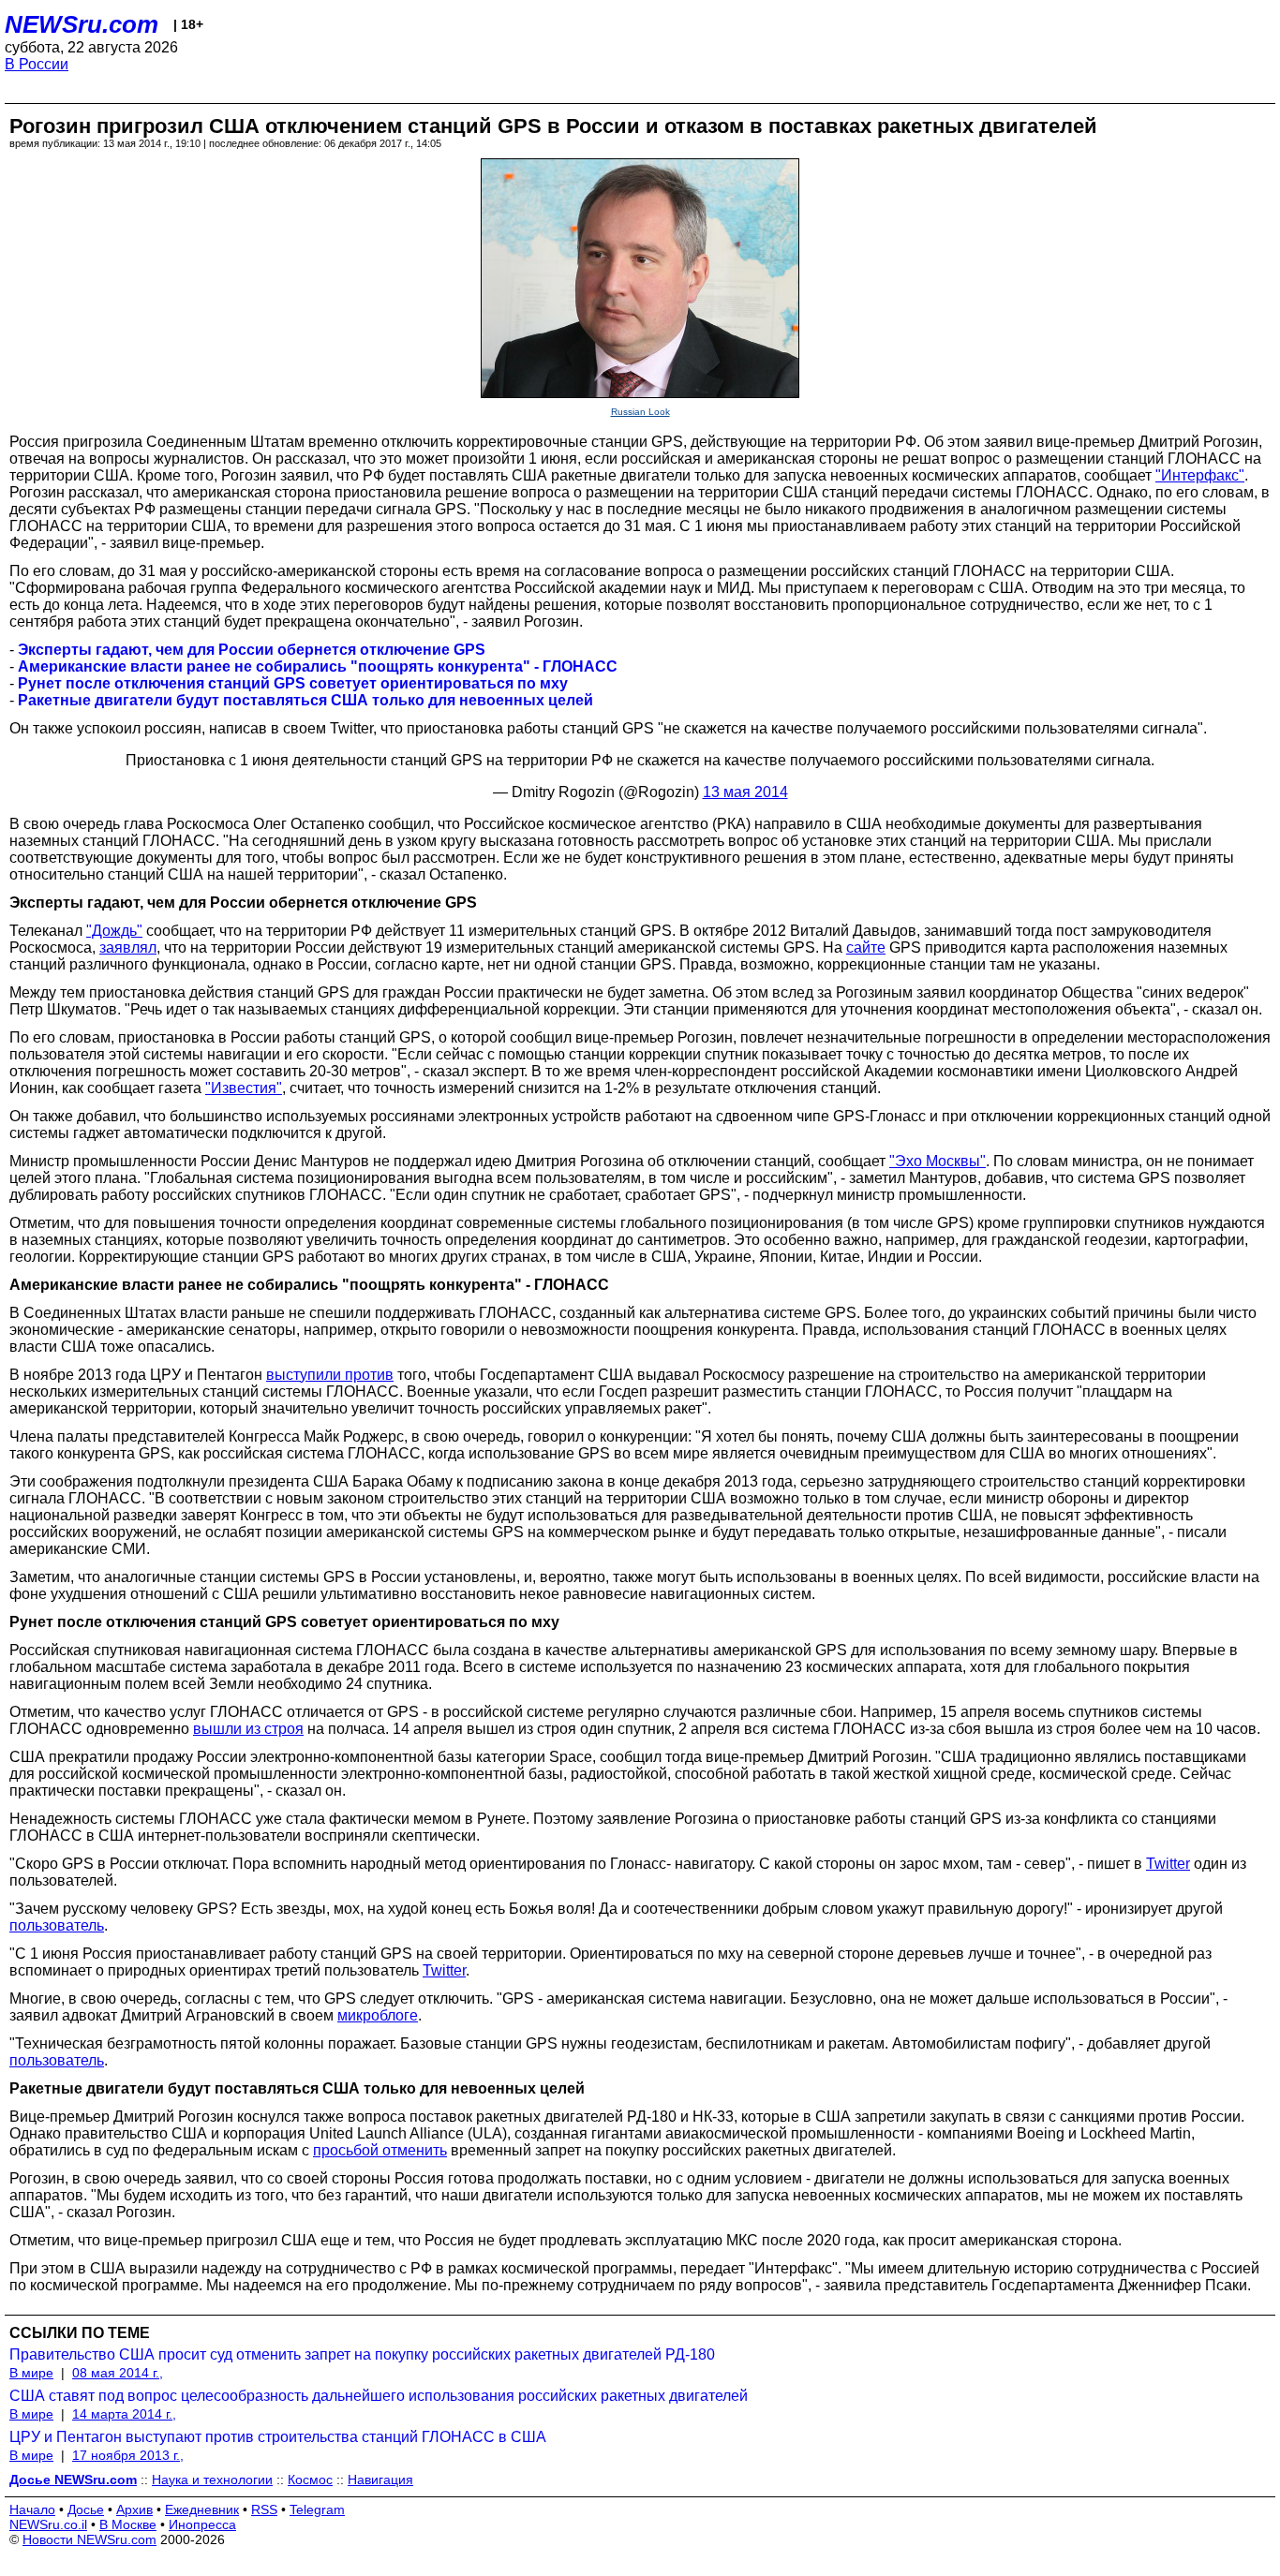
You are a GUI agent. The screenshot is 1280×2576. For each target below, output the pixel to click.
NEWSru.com (82, 24)
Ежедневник (202, 2509)
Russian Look (640, 412)
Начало (32, 2509)
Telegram (317, 2509)
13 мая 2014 (745, 792)
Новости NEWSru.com (89, 2539)
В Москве (128, 2524)
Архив (134, 2509)
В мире (31, 2373)
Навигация (380, 2480)
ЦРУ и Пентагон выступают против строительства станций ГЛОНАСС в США (278, 2437)
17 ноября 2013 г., (128, 2455)
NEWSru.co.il (48, 2524)
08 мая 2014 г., (118, 2373)
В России (37, 64)
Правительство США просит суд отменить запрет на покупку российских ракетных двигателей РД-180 (362, 2354)
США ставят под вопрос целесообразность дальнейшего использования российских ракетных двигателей (379, 2396)
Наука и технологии (212, 2480)
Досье (86, 2509)
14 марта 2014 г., (124, 2414)
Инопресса (202, 2524)
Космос (310, 2480)
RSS (264, 2509)
